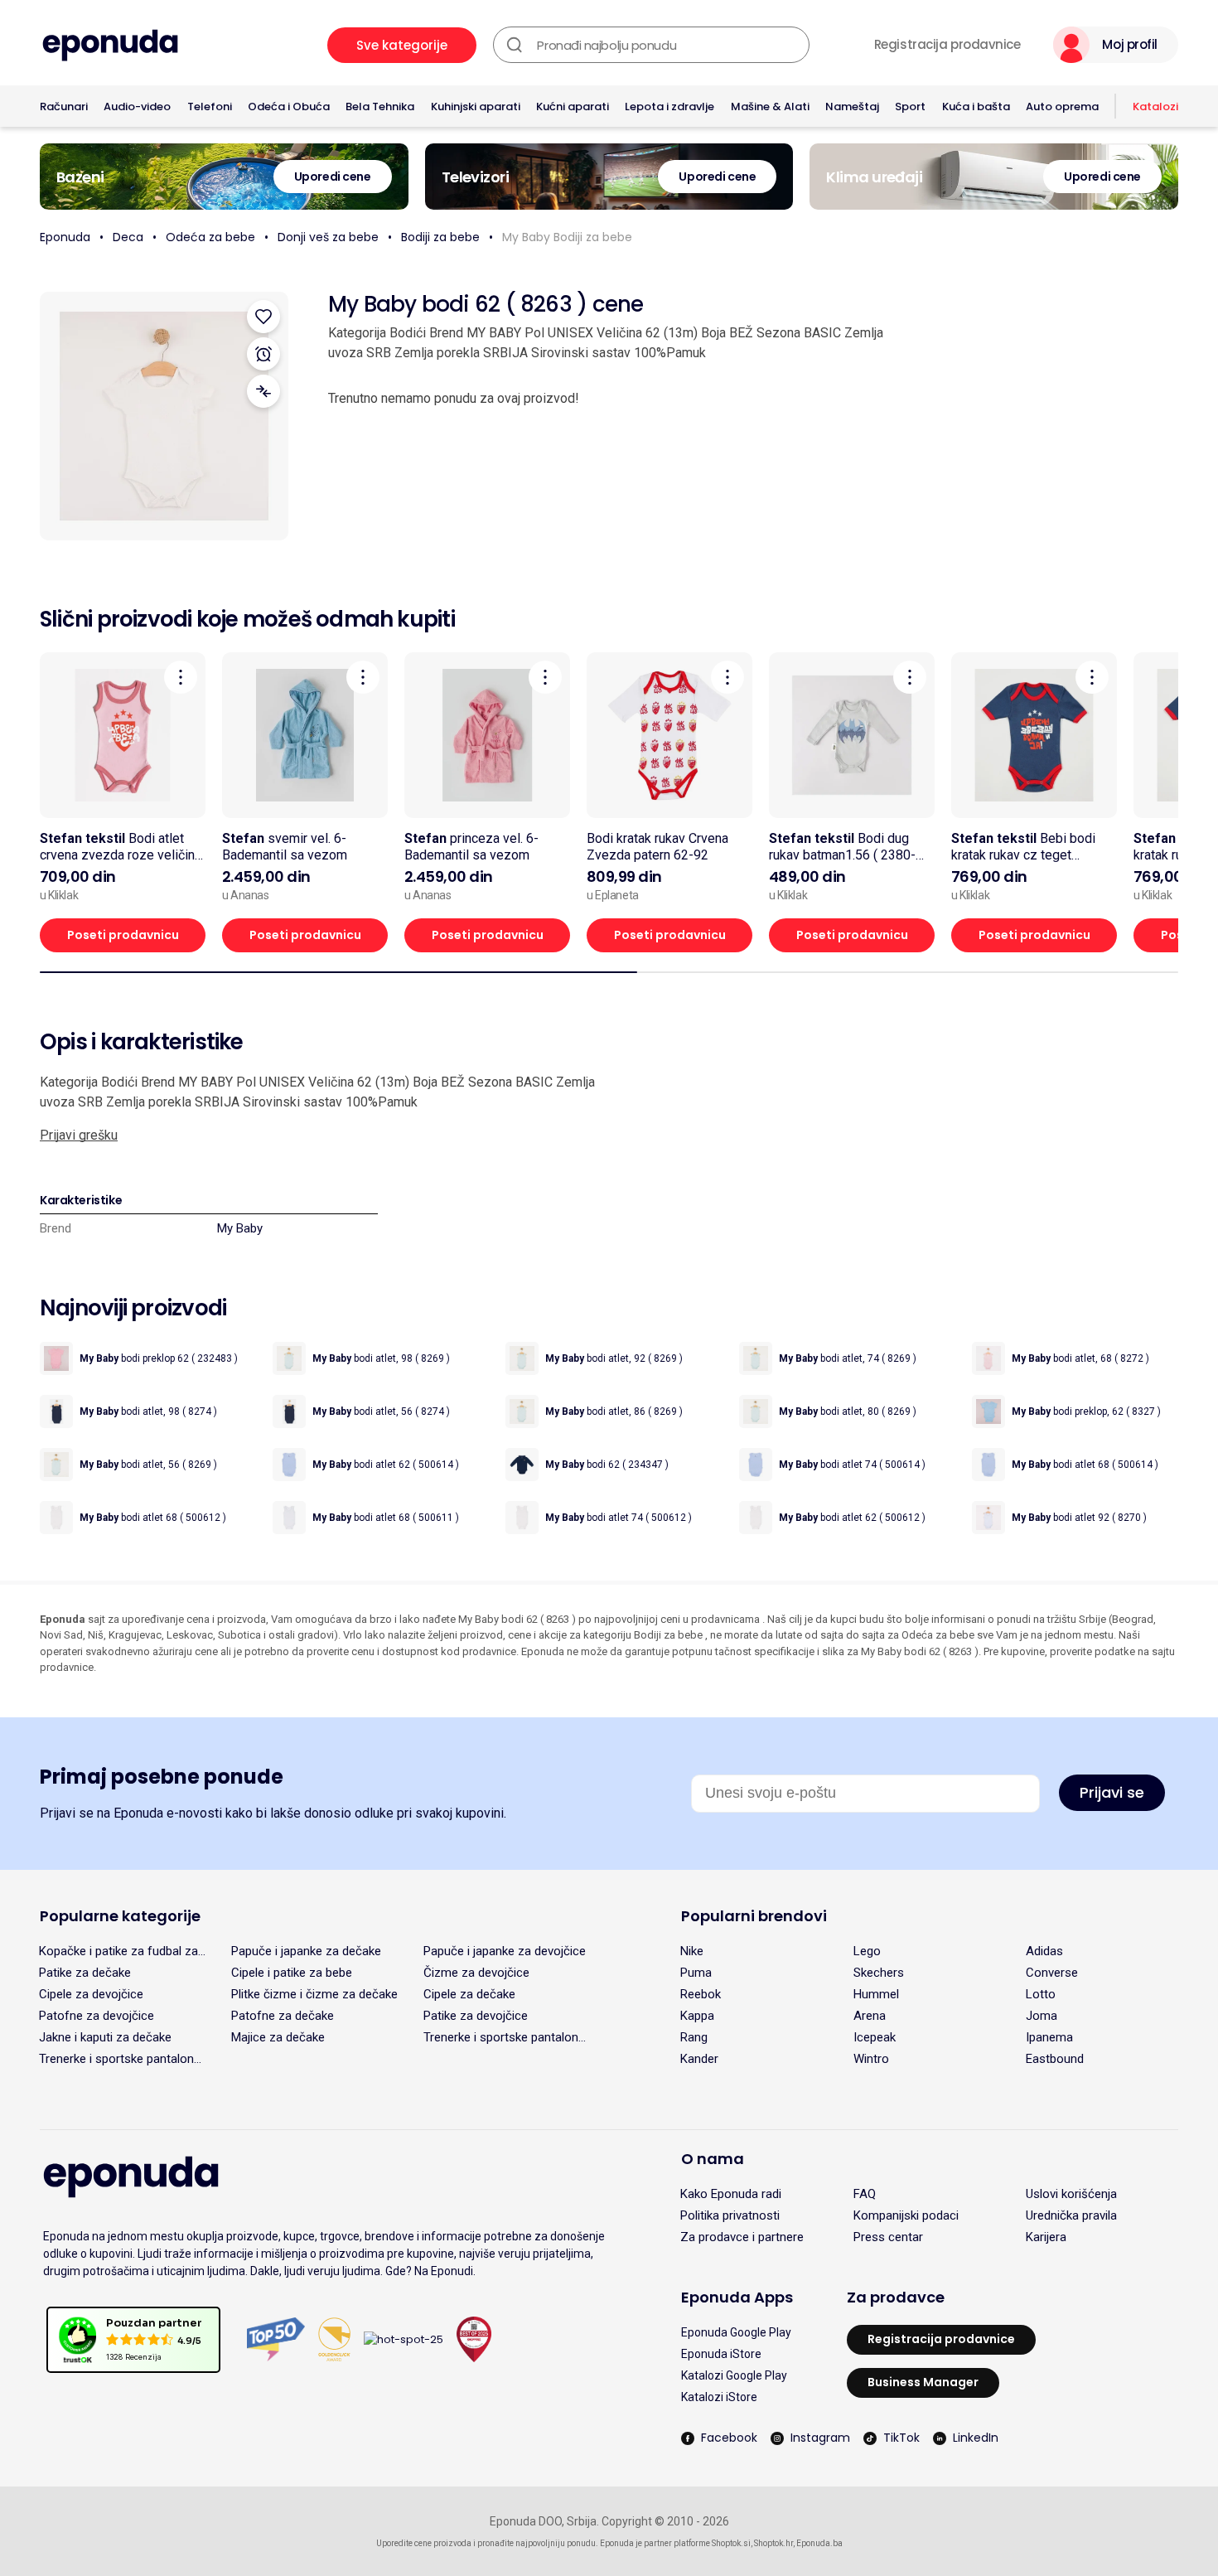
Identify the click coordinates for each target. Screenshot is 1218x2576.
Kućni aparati (573, 107)
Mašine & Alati (770, 107)
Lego (867, 1951)
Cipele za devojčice (91, 1994)
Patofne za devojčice (97, 2016)
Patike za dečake (85, 1973)
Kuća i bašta (976, 107)
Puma (696, 1973)
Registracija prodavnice (947, 45)
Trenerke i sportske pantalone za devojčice (504, 2037)
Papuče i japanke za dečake (306, 1951)
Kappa (697, 2016)
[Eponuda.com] (110, 45)
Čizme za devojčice (476, 1973)
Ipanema (1049, 2037)
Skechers (879, 1973)
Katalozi (1155, 107)
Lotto (1041, 1994)
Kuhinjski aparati (476, 107)
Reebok (701, 1994)
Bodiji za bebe (440, 237)
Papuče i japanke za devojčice (505, 1951)
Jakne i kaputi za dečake (105, 2037)
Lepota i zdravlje (669, 107)
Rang (694, 2037)
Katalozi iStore (719, 2397)
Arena (870, 2016)
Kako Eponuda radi (731, 2194)
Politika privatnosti (730, 2215)
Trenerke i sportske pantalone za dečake (120, 2059)
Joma (1042, 2016)
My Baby (240, 1228)
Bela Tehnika (380, 107)
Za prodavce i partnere (742, 2237)
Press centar (888, 2237)
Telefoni (210, 107)
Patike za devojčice (476, 2016)
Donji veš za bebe (328, 237)
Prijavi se (1112, 1792)
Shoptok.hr (773, 2543)
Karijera (1046, 2237)
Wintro (871, 2059)
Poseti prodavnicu (123, 935)
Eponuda (65, 237)
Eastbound (1055, 2059)
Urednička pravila (1071, 2215)
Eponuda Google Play (736, 2332)
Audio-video (137, 107)
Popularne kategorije (120, 1916)
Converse (1052, 1973)
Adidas (1044, 1951)
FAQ (865, 2194)
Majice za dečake (278, 2037)
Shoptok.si (731, 2543)
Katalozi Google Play (734, 2375)
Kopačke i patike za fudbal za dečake (118, 1951)
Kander (699, 2059)
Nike (692, 1951)
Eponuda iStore (721, 2354)
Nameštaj (852, 107)
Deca (128, 237)
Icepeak (875, 2037)
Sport (910, 107)
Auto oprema (1062, 107)
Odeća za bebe (210, 237)
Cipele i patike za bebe (292, 1973)
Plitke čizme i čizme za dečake (314, 1994)
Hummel (876, 1994)
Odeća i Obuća (289, 107)
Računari (64, 107)
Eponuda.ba (819, 2543)
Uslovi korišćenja (1071, 2194)
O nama (713, 2159)
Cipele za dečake (469, 1994)
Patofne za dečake (283, 2016)
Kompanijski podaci (906, 2215)
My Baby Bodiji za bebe (567, 237)
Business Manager (923, 2382)
